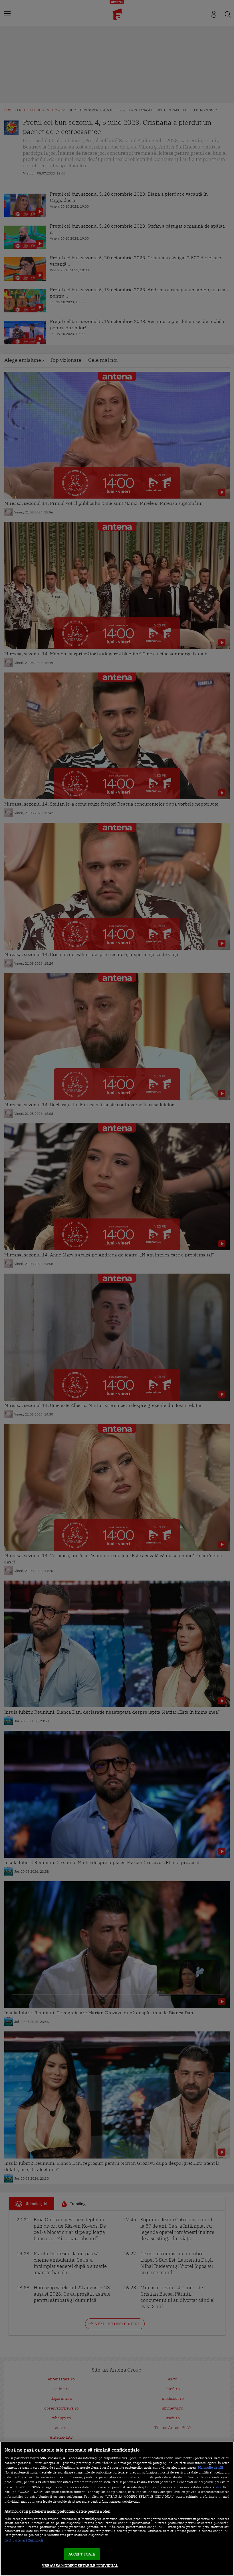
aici (218, 2487)
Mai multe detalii (210, 2467)
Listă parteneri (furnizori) (24, 2540)
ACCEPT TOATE (82, 2554)
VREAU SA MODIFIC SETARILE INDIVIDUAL (80, 2566)
